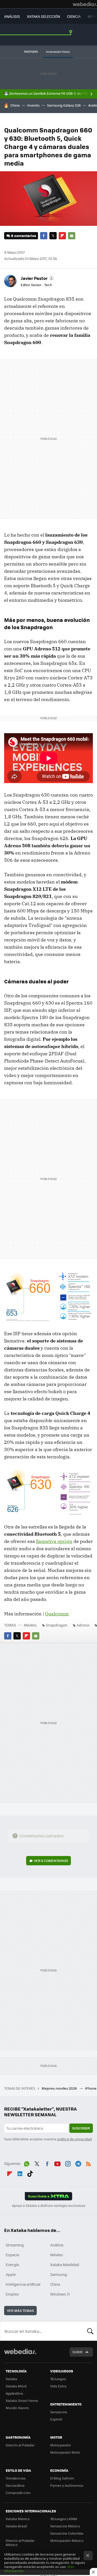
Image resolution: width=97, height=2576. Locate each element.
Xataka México (18, 2519)
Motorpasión (61, 2445)
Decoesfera (15, 2485)
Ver (51, 1861)
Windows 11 (60, 2294)
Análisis (57, 2245)
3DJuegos (58, 2379)
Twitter (53, 236)
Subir (77, 2352)
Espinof (56, 2419)
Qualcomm (57, 1614)
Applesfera (14, 2393)
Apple (11, 2274)
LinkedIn (20, 2173)
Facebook (44, 236)
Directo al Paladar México (20, 2542)
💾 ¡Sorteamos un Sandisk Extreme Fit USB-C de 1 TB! (46, 93)
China (15, 105)
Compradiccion (18, 2493)
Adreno (83, 1625)
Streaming (15, 2245)
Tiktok (30, 2173)
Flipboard (62, 236)
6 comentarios (24, 236)
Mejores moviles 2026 (60, 2088)
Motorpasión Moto (65, 2452)
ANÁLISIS (12, 16)
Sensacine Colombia (67, 2533)
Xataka (11, 2379)
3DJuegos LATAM (64, 2519)
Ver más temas (20, 2310)
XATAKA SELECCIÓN (43, 16)
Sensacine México (65, 2526)
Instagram (68, 2163)
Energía (12, 2265)
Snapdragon (57, 1625)
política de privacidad (74, 2139)
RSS (88, 2163)
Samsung (59, 2274)
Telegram (78, 2163)
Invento (33, 105)
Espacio (12, 2255)
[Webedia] (85, 4)
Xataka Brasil (16, 2526)
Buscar (90, 2331)
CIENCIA (74, 16)
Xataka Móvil (16, 2386)
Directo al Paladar (20, 2445)
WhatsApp (27, 2163)
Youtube (57, 2163)
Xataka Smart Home (22, 2400)
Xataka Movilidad (65, 2265)
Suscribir (81, 2128)
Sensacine (59, 2412)
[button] (37, 278)
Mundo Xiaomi (17, 2408)
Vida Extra (58, 2386)
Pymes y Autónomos (67, 2485)
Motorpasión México (67, 2540)
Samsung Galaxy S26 (64, 105)
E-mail (72, 236)
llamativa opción (54, 1541)
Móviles (30, 1625)
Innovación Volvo (58, 52)
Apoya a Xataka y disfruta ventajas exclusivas (49, 2206)
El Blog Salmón (62, 2478)
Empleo (12, 2294)
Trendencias (16, 2478)
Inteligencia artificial (23, 2284)
